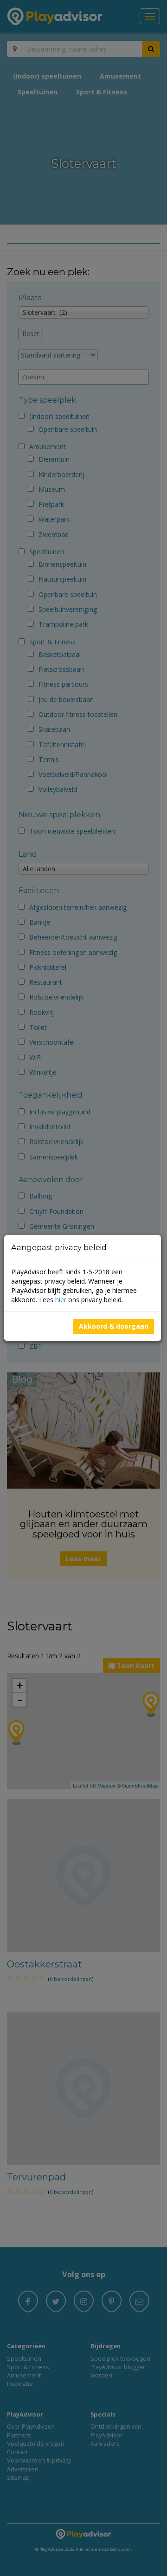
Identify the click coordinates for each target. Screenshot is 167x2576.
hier (61, 1300)
